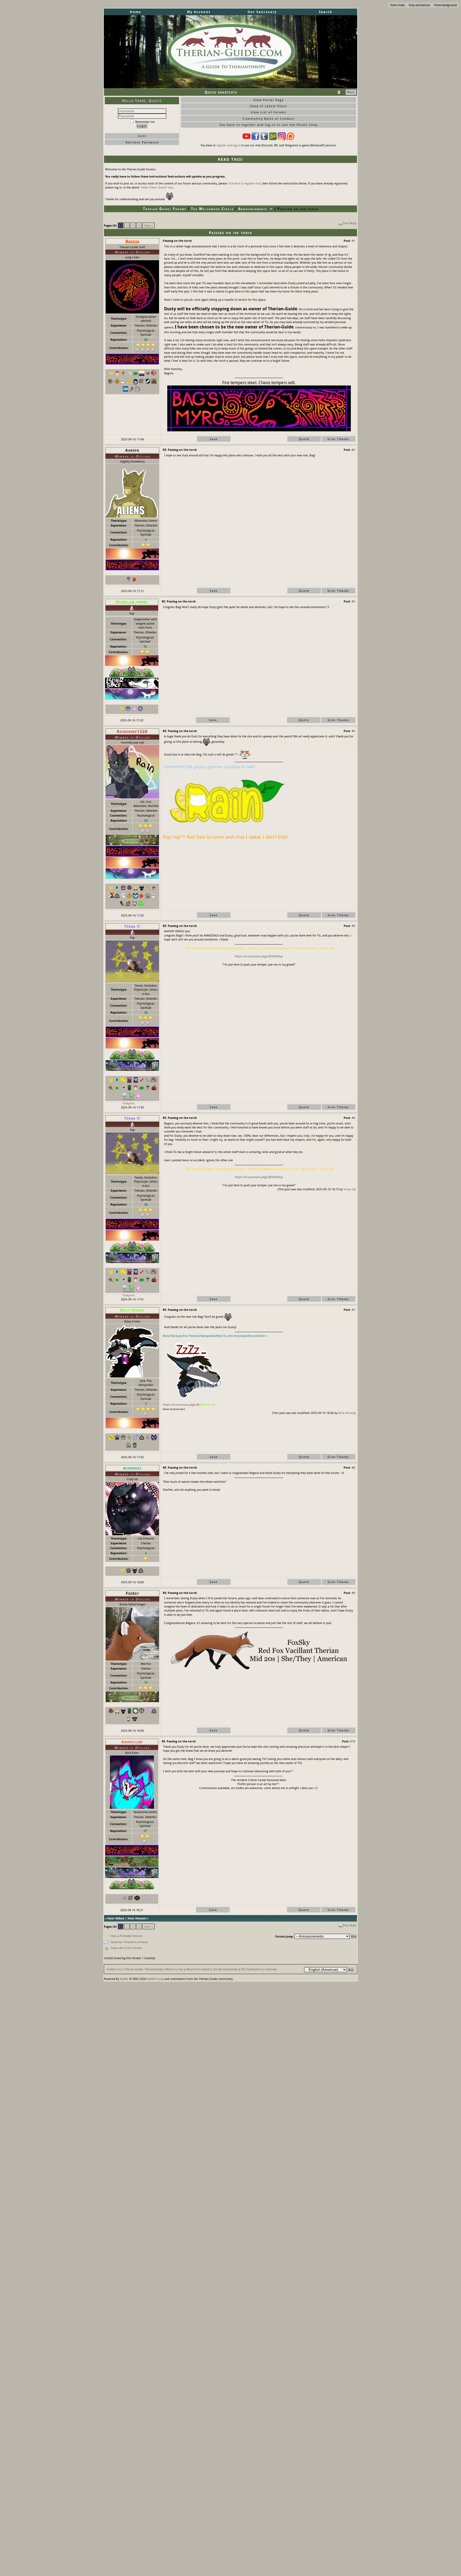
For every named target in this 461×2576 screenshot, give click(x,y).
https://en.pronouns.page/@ (181, 1404)
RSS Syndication (251, 1969)
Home (136, 12)
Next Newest (137, 1918)
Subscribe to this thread (126, 1948)
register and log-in (228, 145)
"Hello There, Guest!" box (157, 187)
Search (326, 12)
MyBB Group (155, 1979)
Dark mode (398, 5)
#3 (353, 601)
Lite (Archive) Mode (225, 1969)
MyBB (124, 1979)
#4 (353, 731)
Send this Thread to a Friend (129, 1942)
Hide (351, 92)
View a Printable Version (126, 1936)
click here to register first (244, 183)
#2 (353, 450)
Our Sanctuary (262, 12)
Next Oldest (116, 1918)
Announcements (253, 209)
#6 (353, 1118)
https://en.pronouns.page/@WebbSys (259, 956)
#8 (353, 1467)
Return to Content (198, 1969)
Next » (149, 225)
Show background (445, 5)
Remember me (145, 122)
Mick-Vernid (346, 1413)
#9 (353, 1593)
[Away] (132, 608)
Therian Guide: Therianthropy (143, 1969)
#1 (353, 241)
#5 (353, 926)
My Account (199, 12)
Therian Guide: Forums (165, 209)
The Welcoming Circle (212, 209)
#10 (353, 1741)
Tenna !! (348, 1189)
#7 (353, 1310)
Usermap (271, 1969)
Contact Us (114, 1969)
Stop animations (419, 5)
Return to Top (174, 1969)
